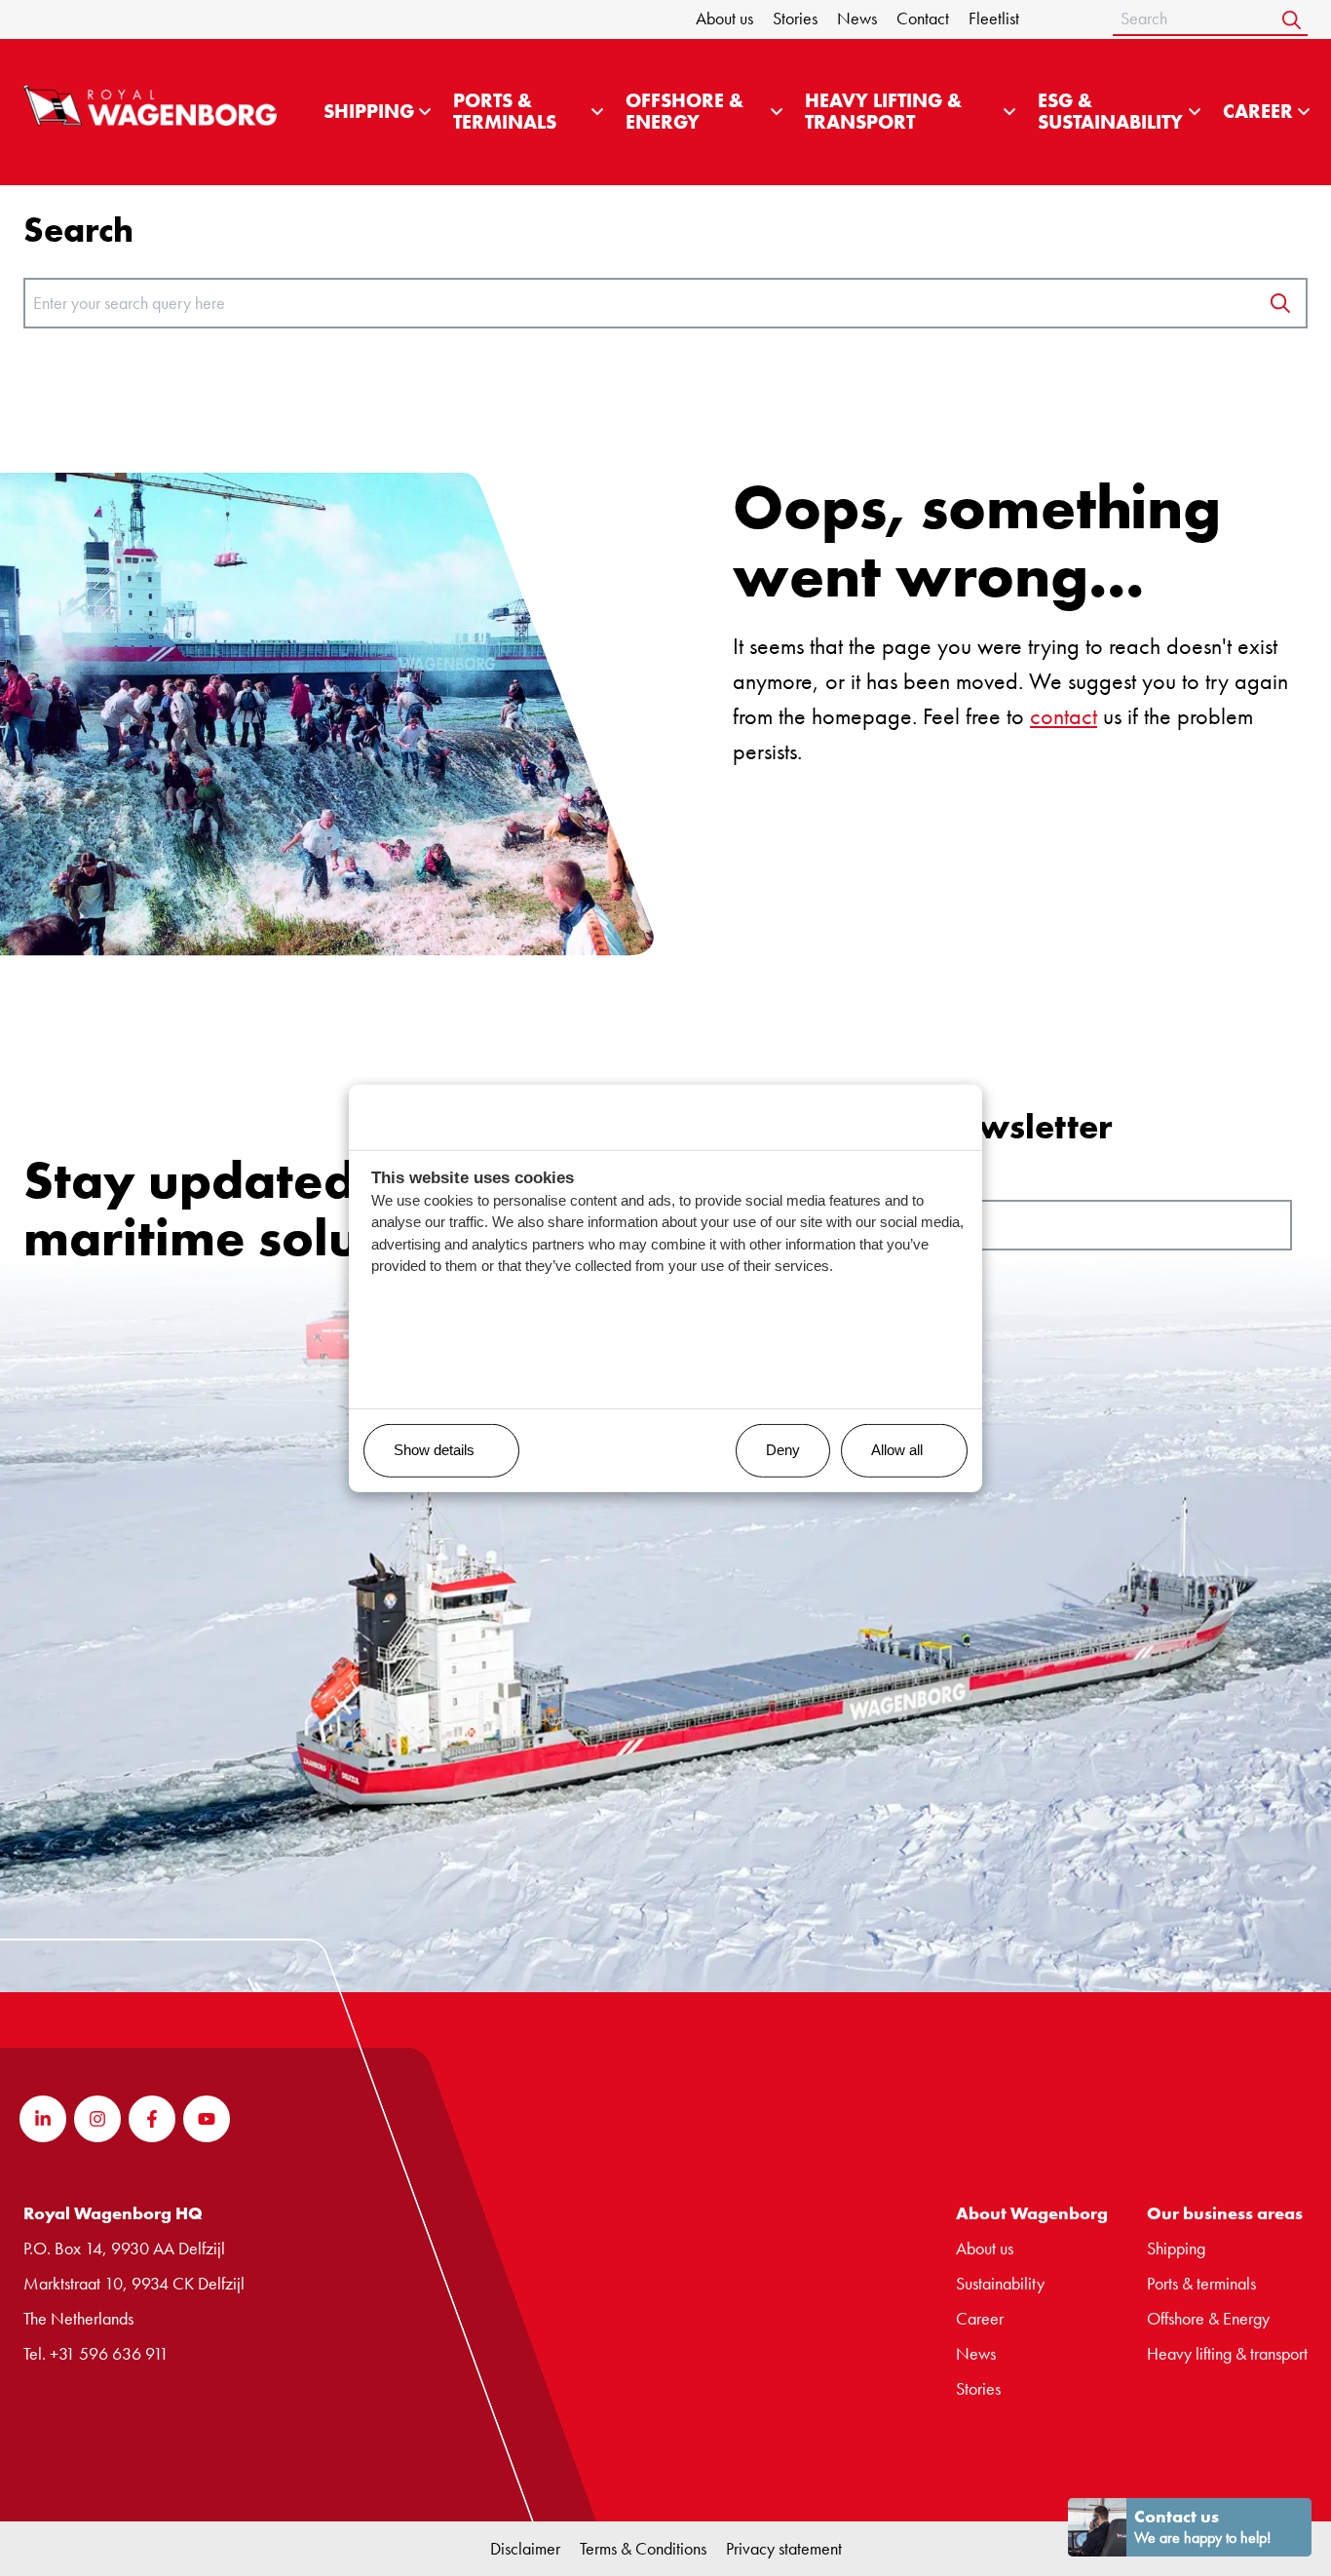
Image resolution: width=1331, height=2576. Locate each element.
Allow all (897, 1450)
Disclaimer (525, 2548)
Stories (795, 18)
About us (724, 18)
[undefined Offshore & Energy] (777, 112)
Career (1258, 112)
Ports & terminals (1201, 2283)
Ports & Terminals (505, 112)
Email (731, 1184)
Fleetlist (994, 18)
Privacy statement (784, 2548)
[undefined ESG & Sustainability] (1195, 112)
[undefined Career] (1304, 112)
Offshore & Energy (685, 112)
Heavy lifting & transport (883, 112)
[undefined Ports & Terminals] (597, 112)
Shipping (369, 112)
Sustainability (1000, 2283)
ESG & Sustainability (1110, 112)
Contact (923, 18)
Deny (783, 1450)
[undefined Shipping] (425, 112)
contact (1064, 716)
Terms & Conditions (643, 2548)
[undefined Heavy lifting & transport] (1009, 112)
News (857, 18)
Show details (434, 1450)
